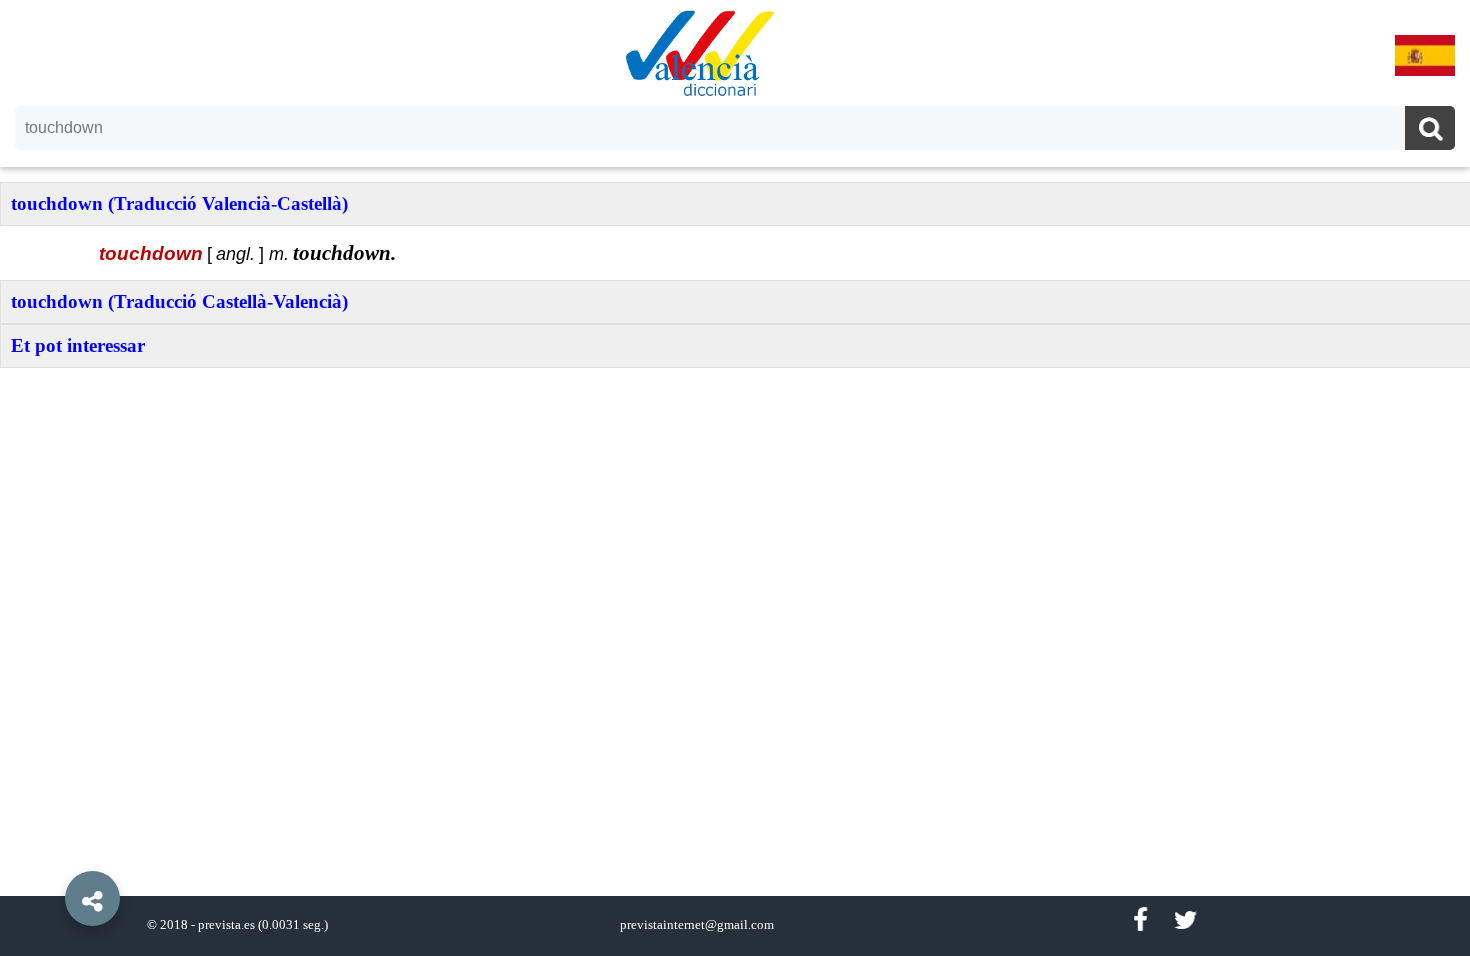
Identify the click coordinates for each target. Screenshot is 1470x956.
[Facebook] (1140, 920)
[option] (735, 478)
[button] (50, 853)
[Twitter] (1185, 920)
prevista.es (226, 925)
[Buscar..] (1430, 130)
